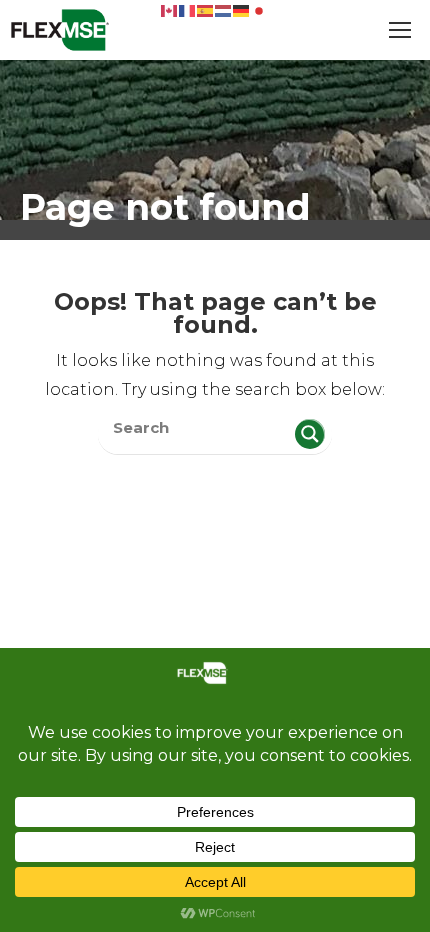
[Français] (188, 9)
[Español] (206, 9)
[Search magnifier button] (310, 434)
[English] (170, 9)
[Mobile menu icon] (400, 30)
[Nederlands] (224, 9)
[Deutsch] (242, 9)
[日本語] (260, 9)
